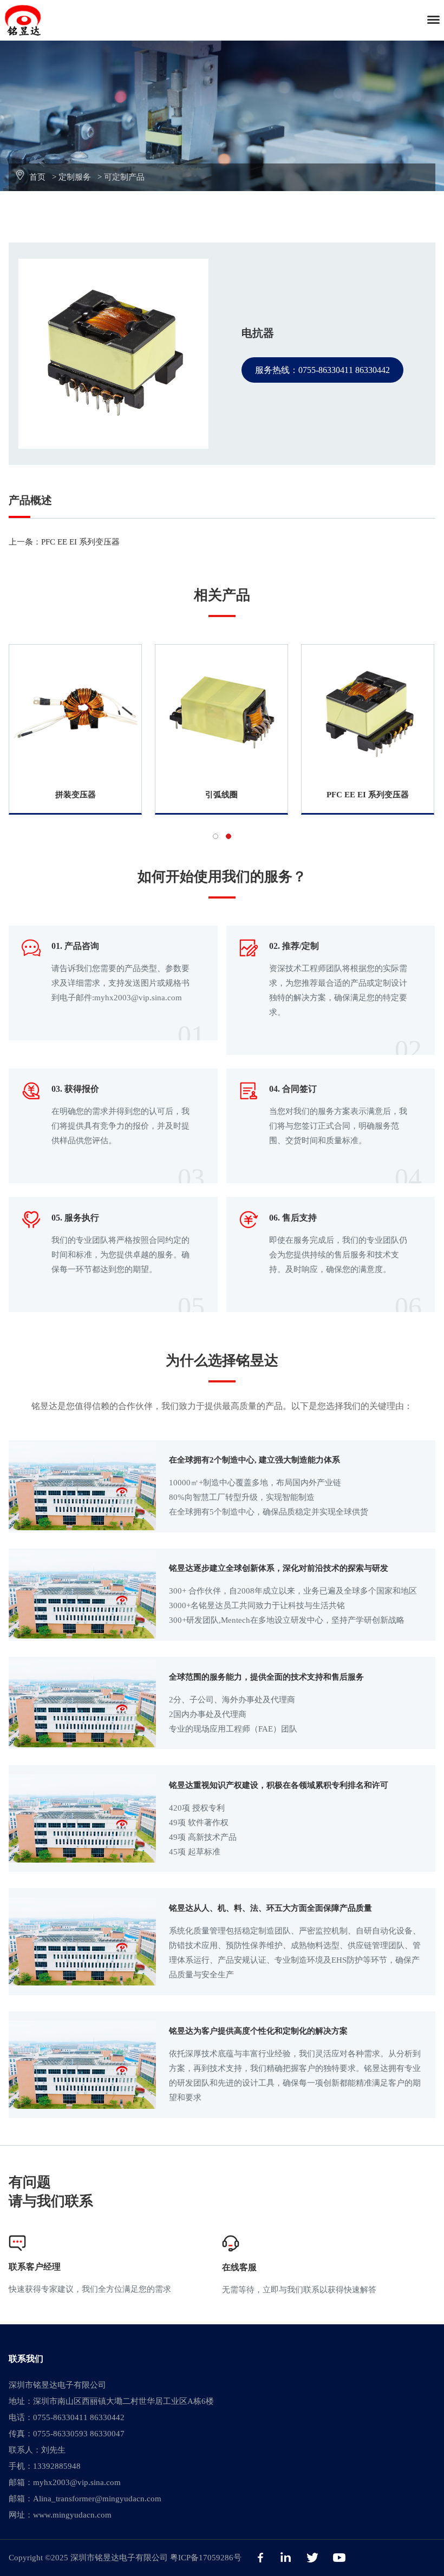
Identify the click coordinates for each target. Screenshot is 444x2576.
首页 (37, 177)
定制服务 (75, 177)
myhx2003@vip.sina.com (77, 2482)
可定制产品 (124, 177)
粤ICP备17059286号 (206, 2558)
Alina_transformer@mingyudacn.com (97, 2499)
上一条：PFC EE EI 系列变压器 (64, 542)
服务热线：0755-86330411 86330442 (322, 370)
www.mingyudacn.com (72, 2515)
